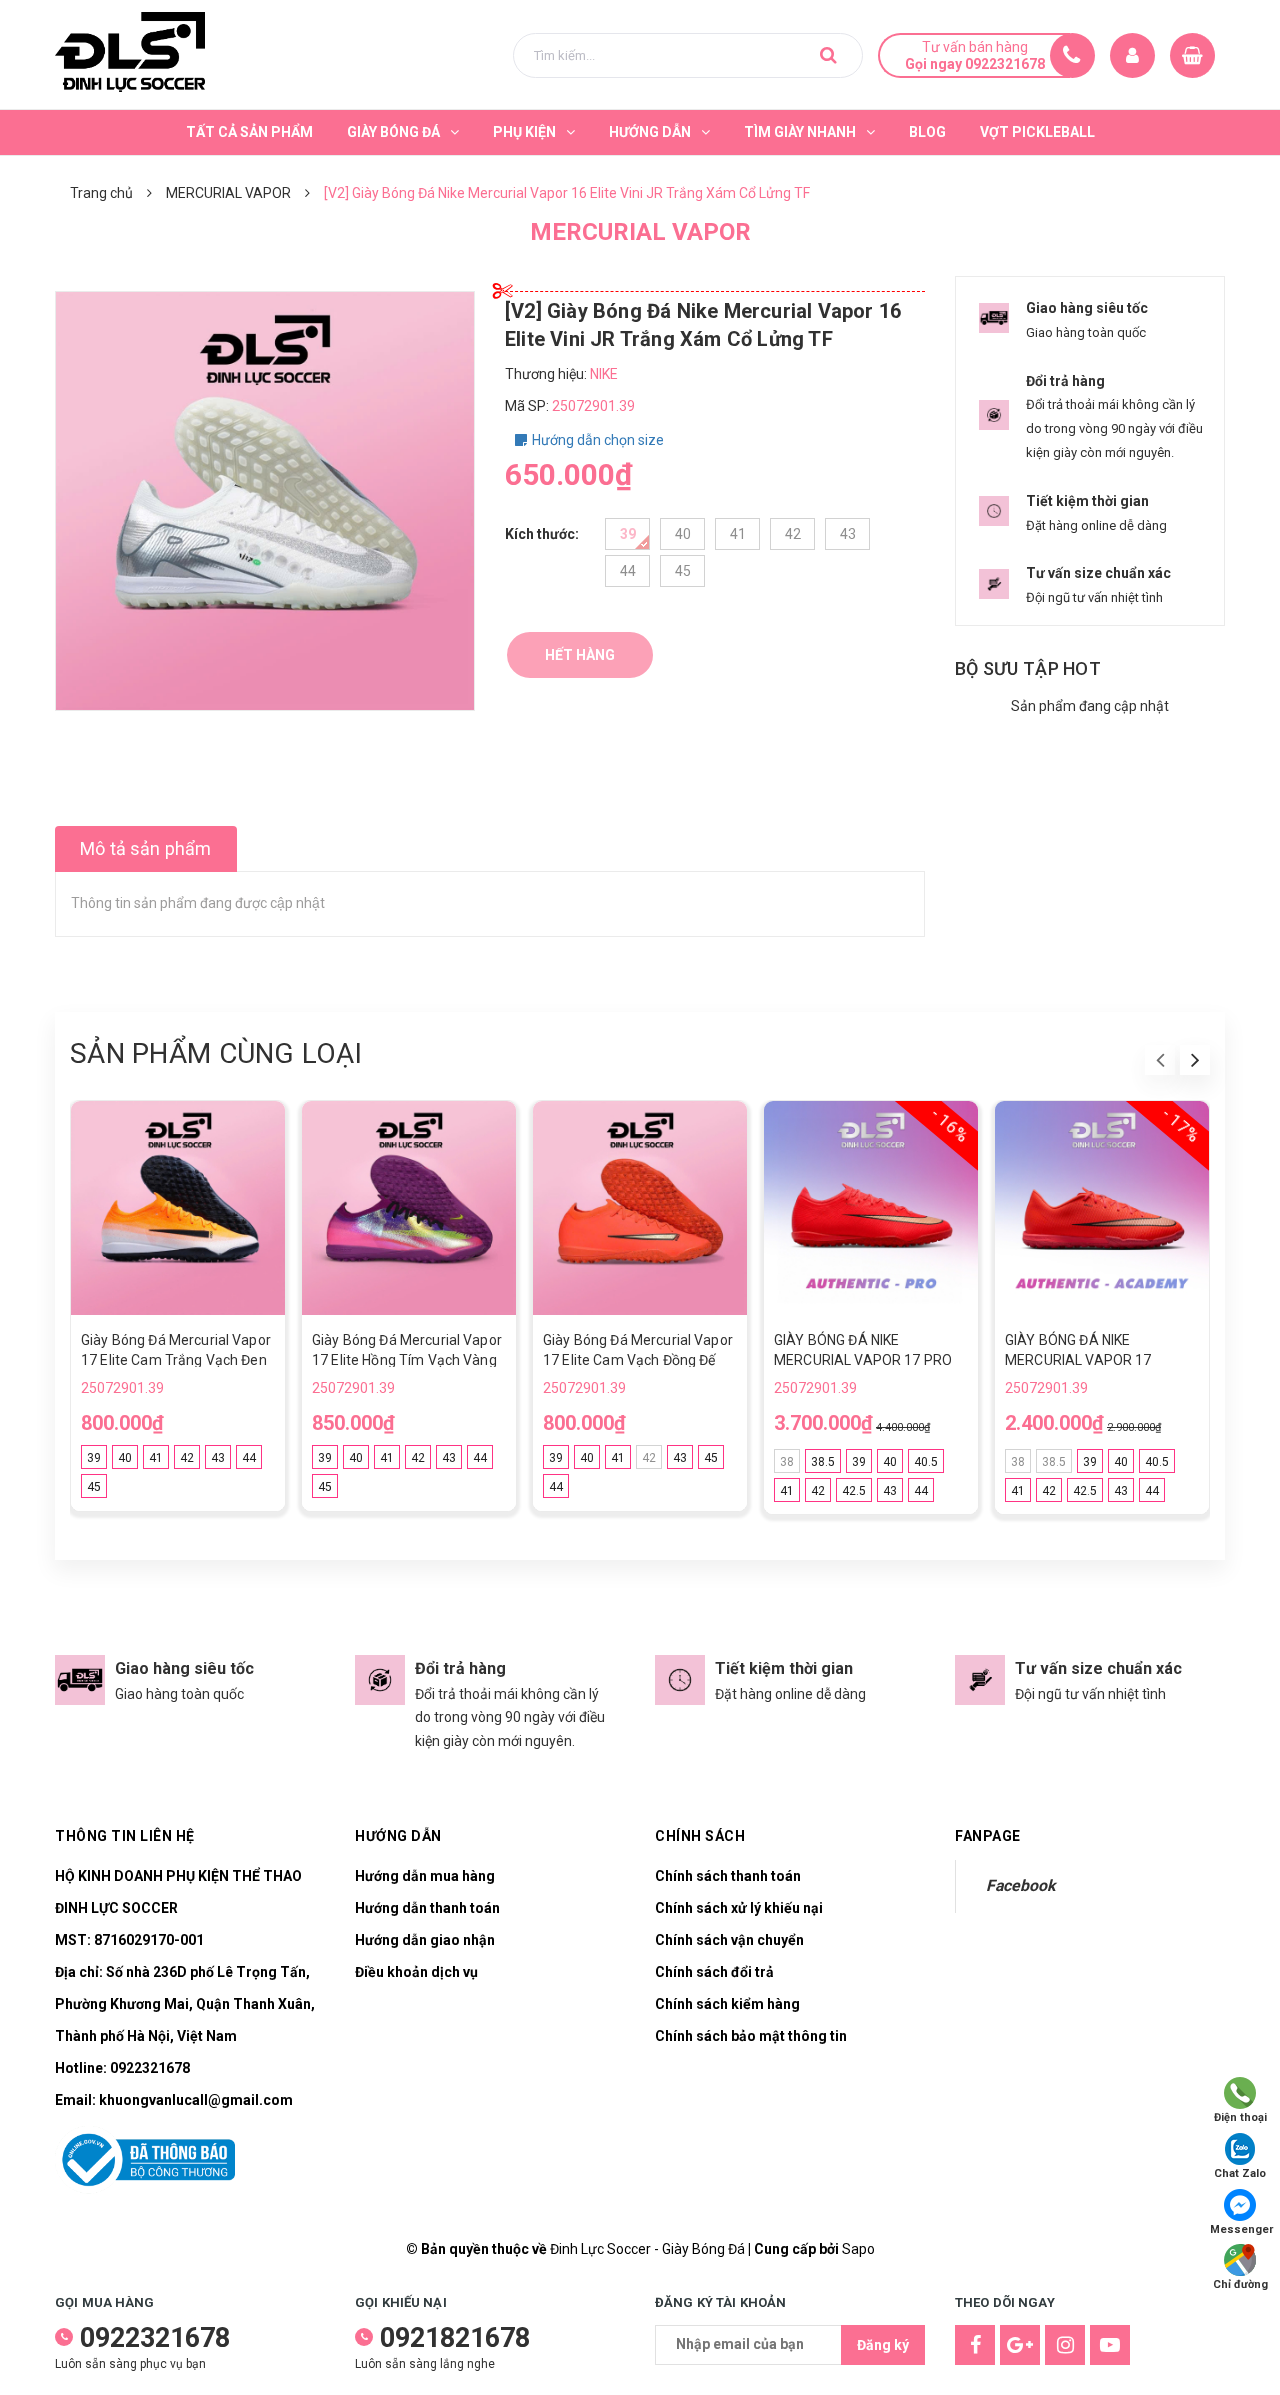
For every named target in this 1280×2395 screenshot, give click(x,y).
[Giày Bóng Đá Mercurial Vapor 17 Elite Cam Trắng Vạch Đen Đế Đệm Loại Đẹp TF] (178, 1208)
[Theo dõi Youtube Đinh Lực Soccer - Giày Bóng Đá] (1110, 2345)
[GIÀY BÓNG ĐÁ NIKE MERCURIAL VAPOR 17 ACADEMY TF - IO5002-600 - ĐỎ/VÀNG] (1102, 1208)
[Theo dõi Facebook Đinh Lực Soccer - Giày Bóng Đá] (975, 2345)
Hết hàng (580, 655)
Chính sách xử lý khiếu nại (739, 1908)
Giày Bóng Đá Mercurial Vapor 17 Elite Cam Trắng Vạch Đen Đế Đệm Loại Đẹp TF (176, 1360)
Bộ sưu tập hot (1028, 668)
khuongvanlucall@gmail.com (196, 2100)
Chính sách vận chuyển (729, 1940)
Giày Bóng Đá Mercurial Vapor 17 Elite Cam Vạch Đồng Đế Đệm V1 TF (638, 1360)
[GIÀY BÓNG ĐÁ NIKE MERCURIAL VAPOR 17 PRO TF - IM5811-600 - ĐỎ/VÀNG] (871, 1208)
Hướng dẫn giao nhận (425, 1940)
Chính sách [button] (700, 1836)
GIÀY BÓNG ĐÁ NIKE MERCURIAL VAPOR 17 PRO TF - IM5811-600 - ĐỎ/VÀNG (863, 1360)
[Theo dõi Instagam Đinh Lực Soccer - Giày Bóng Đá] (1065, 2345)
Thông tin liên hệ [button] (125, 1836)
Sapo (858, 2249)
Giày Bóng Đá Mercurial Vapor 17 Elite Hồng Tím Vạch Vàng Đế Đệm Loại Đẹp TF (407, 1360)
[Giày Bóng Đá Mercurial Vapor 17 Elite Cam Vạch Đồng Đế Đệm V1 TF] (640, 1208)
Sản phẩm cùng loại (216, 1053)
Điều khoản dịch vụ (416, 1972)
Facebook (1020, 1885)
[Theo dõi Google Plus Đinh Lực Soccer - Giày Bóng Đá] (1020, 2345)
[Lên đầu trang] (1240, 2350)
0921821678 (455, 2338)
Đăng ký (883, 2345)
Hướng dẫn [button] (398, 1836)
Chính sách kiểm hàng (727, 2004)
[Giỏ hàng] (1192, 55)
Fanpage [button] (988, 1836)
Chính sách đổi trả (714, 1972)
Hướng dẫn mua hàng (425, 1876)
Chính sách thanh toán (728, 1876)
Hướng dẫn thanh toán (427, 1908)
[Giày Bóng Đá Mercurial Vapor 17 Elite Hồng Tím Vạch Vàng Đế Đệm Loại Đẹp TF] (409, 1208)
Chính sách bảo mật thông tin (751, 2036)
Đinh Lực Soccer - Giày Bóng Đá (647, 2249)
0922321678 (150, 2068)
